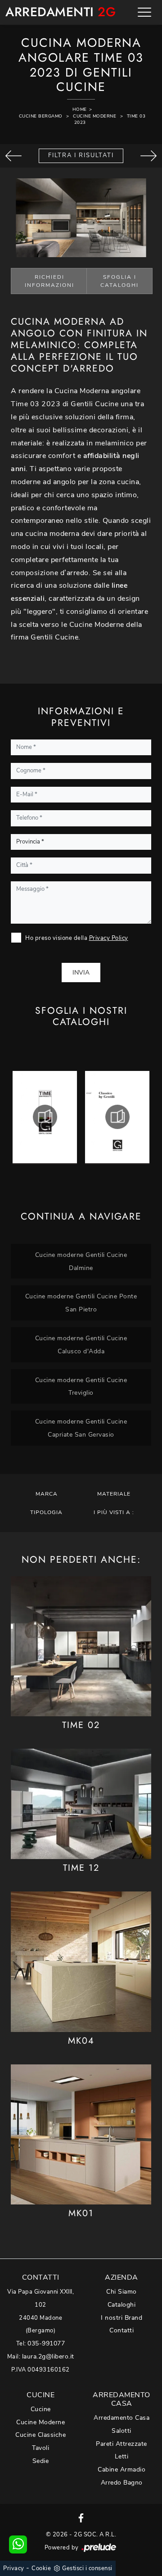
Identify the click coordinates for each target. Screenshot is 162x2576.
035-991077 (46, 2343)
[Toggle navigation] (144, 12)
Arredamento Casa (121, 2418)
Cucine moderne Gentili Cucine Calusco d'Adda (81, 1345)
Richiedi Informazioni (49, 281)
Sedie (41, 2461)
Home (80, 109)
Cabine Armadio (121, 2469)
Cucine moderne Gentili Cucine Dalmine (81, 1261)
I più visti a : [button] (114, 1512)
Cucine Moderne (94, 116)
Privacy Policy (109, 938)
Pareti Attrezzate (121, 2444)
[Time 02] (81, 1646)
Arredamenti (54, 12)
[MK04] (81, 1961)
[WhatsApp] (18, 2544)
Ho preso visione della (77, 938)
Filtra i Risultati (81, 155)
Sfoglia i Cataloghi (119, 281)
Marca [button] (47, 1494)
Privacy (14, 2568)
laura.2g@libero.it (48, 2356)
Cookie (41, 2568)
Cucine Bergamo (41, 116)
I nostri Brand (121, 2318)
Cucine (41, 2409)
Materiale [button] (114, 1494)
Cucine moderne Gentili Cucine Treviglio (81, 1386)
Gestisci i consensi (87, 2568)
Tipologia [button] (46, 1512)
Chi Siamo (121, 2292)
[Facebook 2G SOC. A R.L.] (81, 2517)
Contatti (121, 2330)
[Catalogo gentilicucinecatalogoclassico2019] (117, 1117)
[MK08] (148, 156)
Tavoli (40, 2448)
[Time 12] (81, 1804)
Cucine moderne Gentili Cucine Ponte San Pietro (81, 1303)
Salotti (121, 2431)
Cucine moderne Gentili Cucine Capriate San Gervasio (81, 1428)
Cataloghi (122, 2305)
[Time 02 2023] (13, 156)
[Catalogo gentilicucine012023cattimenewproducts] (45, 1117)
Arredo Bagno (122, 2483)
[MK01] (81, 2134)
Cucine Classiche (40, 2435)
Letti (122, 2456)
